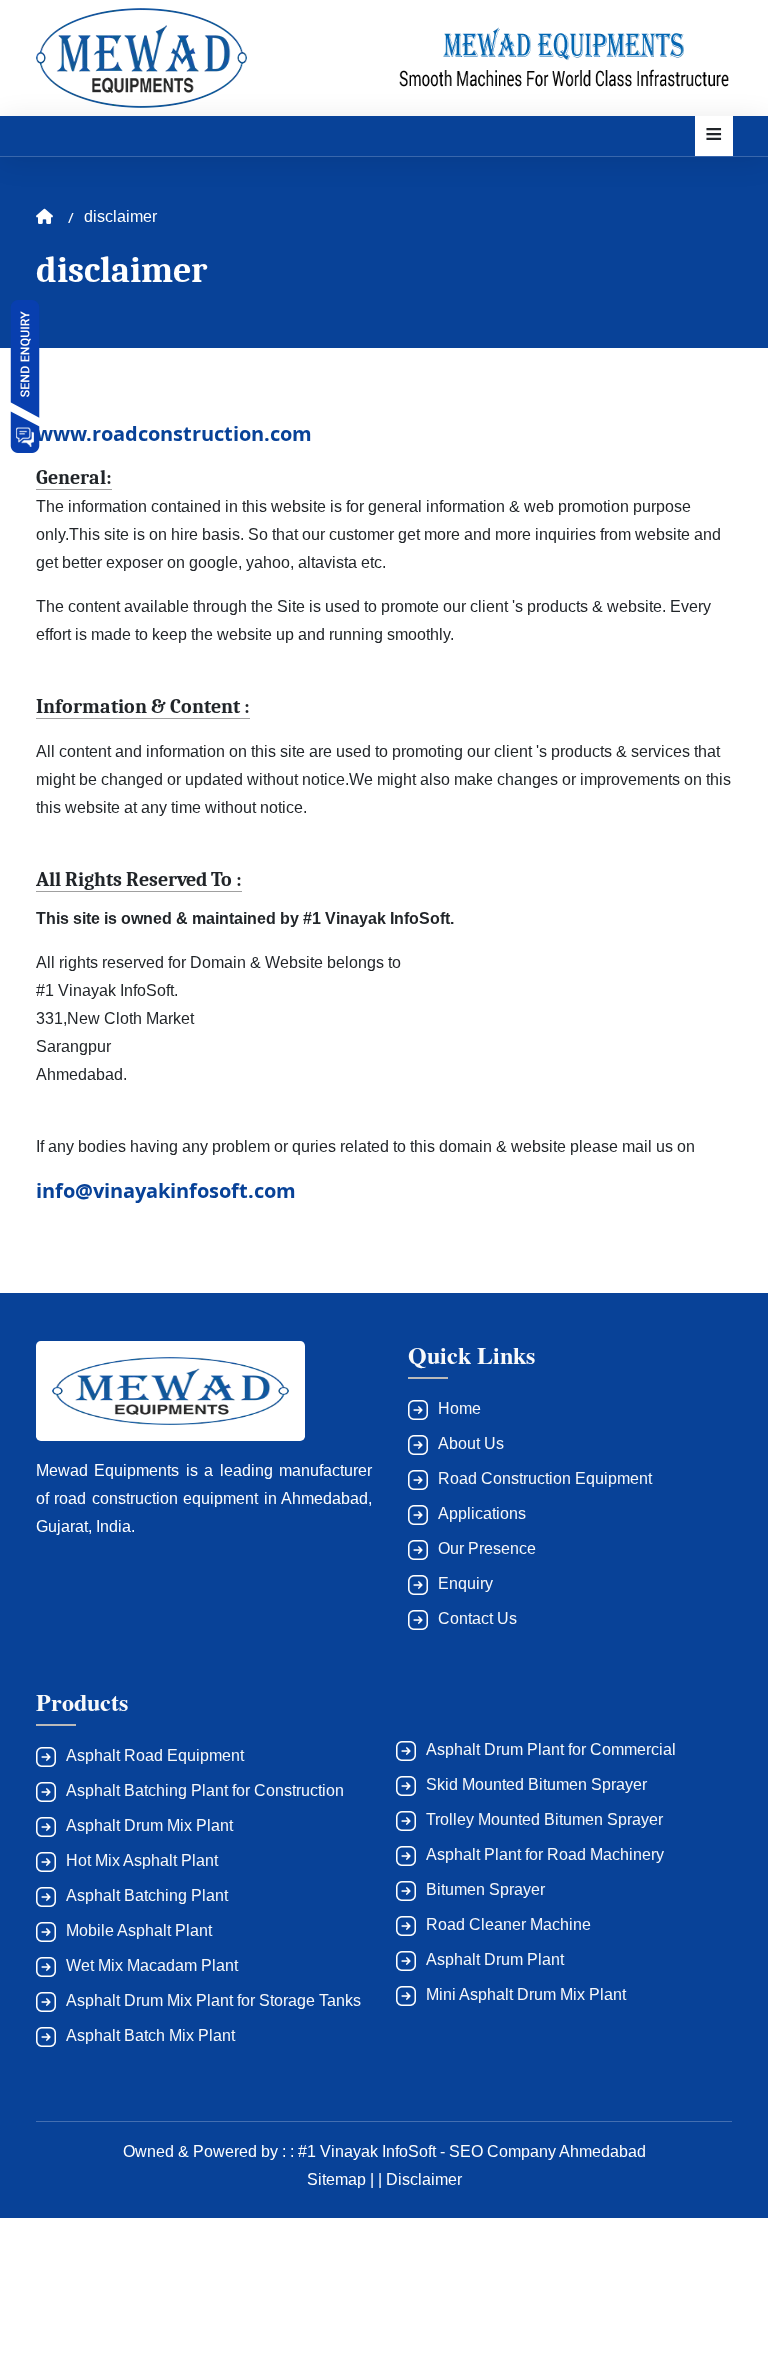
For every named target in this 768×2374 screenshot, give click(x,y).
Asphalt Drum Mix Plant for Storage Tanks (213, 2000)
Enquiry (465, 1583)
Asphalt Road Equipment (155, 1755)
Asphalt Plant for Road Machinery (545, 1854)
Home (459, 1408)
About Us (471, 1443)
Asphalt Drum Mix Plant (149, 1825)
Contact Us (477, 1618)
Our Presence (487, 1548)
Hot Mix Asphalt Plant (142, 1860)
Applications (482, 1513)
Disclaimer (424, 2179)
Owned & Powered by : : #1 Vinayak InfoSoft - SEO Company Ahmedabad (384, 2151)
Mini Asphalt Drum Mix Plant (526, 1994)
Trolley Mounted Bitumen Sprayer (544, 1819)
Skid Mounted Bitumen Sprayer (536, 1784)
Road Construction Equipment (545, 1478)
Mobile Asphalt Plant (139, 1930)
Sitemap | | (346, 2179)
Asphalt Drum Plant (495, 1959)
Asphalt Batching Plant (147, 1895)
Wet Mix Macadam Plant (152, 1965)
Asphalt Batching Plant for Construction (205, 1790)
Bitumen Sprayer (485, 1889)
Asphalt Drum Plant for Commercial (551, 1749)
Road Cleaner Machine (508, 1924)
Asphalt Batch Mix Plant (150, 2035)
